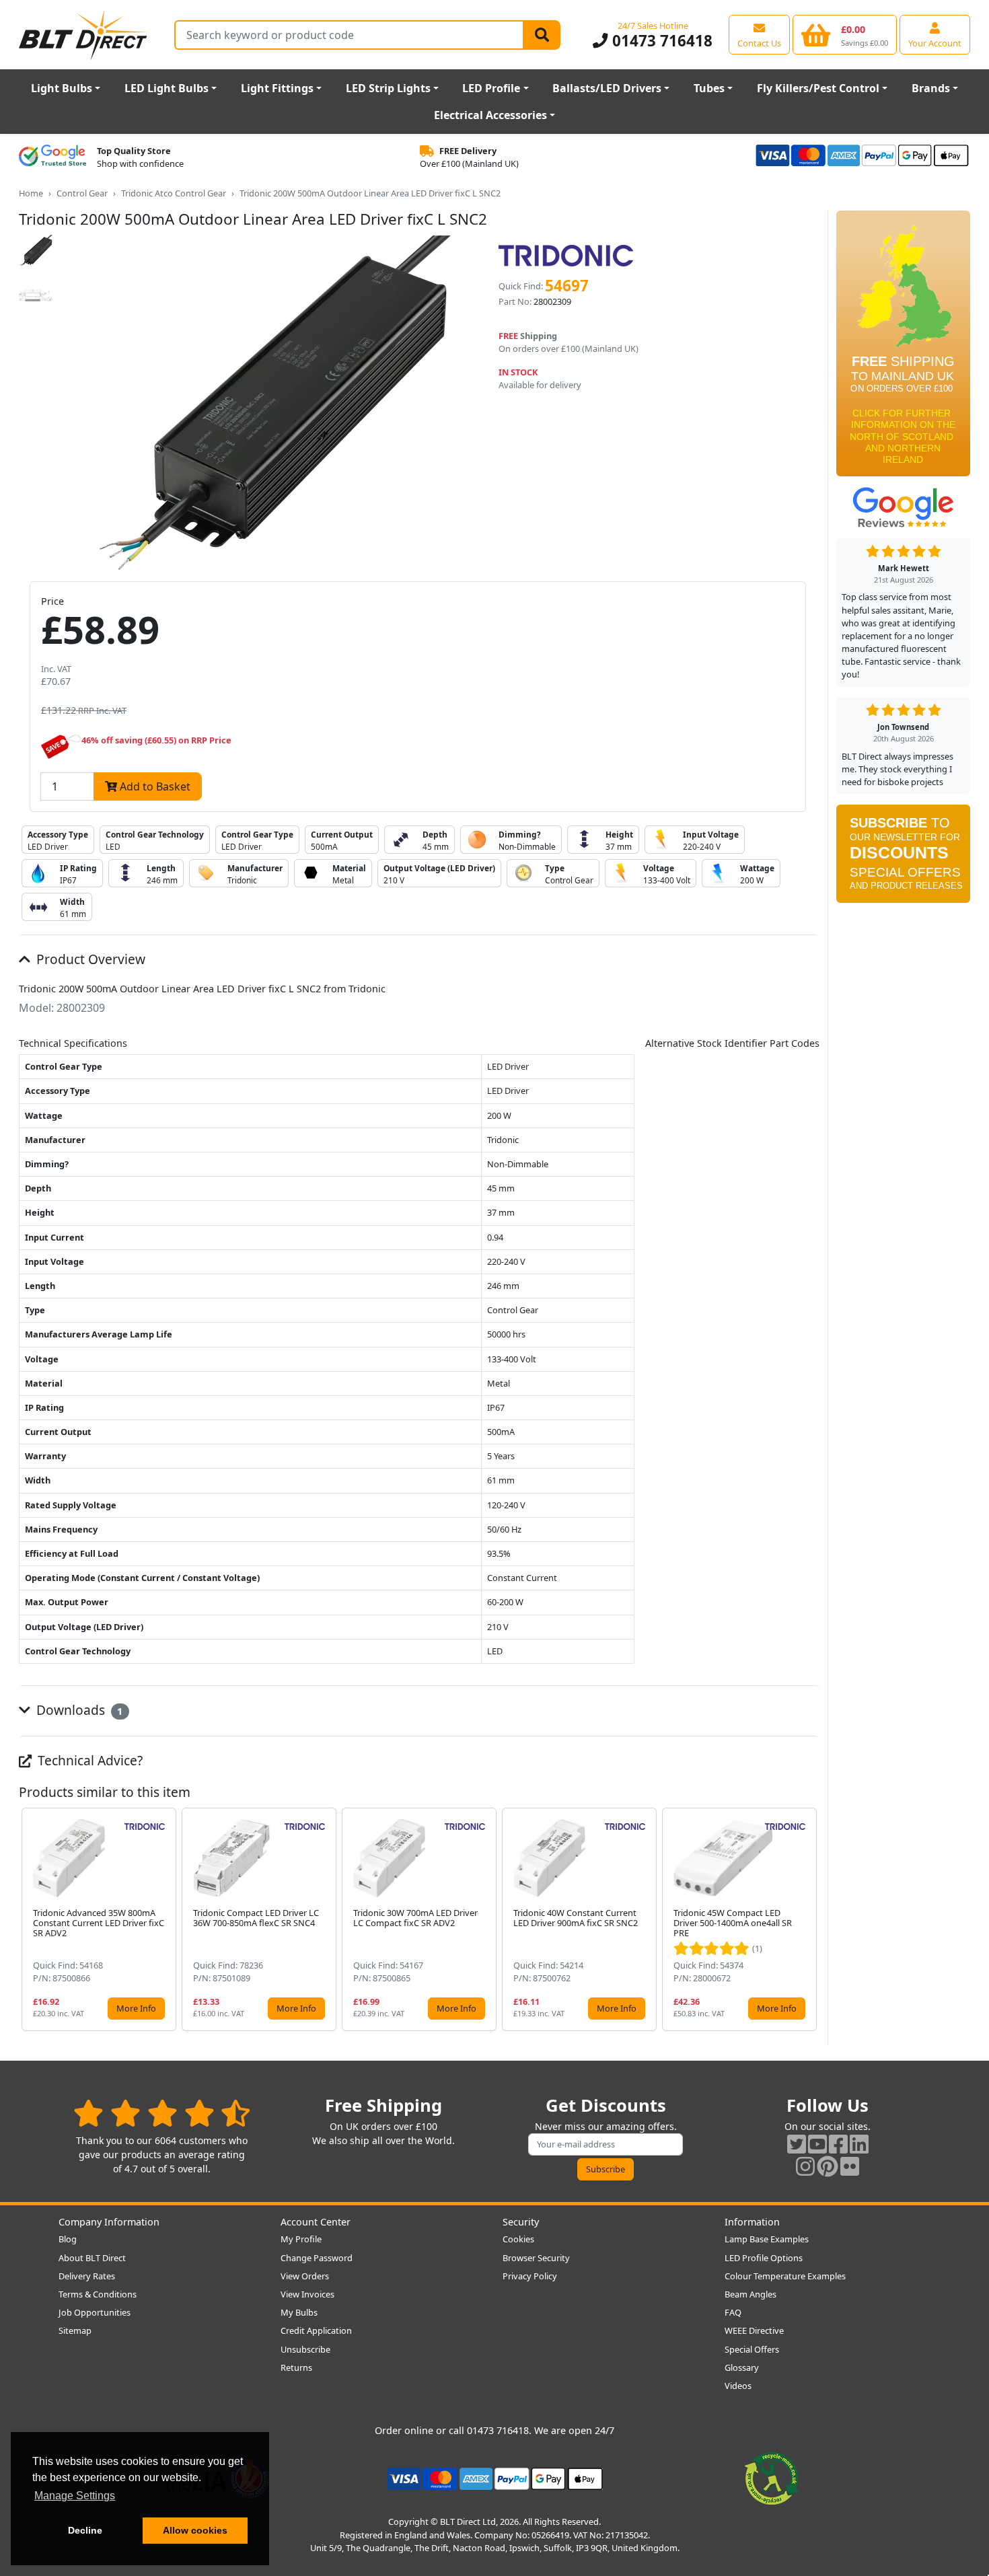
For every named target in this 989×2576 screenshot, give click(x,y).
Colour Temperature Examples (785, 2276)
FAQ (733, 2312)
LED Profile (491, 88)
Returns (296, 2367)
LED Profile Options (764, 2258)
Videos (738, 2386)
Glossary (742, 2367)
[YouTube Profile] (817, 2144)
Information (752, 2222)
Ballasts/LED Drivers (607, 88)
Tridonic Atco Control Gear (174, 193)
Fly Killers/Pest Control (818, 88)
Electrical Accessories (490, 115)
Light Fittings (277, 88)
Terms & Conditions (98, 2294)
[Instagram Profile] (805, 2166)
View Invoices (307, 2294)
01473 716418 (660, 41)
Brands (931, 88)
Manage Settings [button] (75, 2496)
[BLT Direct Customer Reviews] (162, 2113)
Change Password (317, 2258)
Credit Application (316, 2330)
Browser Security (536, 2258)
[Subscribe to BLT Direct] (903, 858)
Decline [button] (85, 2530)
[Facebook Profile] (838, 2144)
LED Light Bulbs (167, 88)
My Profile (301, 2239)
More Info (136, 2008)
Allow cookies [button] (195, 2530)
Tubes (709, 88)
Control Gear (82, 193)
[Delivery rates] (903, 348)
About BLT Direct (92, 2258)
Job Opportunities (95, 2312)
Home (31, 193)
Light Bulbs (62, 88)
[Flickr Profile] (850, 2166)
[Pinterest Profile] (828, 2166)
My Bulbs (299, 2312)
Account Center (316, 2222)
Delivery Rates (87, 2276)
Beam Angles (750, 2294)
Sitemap (75, 2330)
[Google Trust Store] (52, 157)
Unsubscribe (305, 2349)
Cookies (518, 2239)
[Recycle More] (772, 2478)
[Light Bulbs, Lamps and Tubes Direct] (83, 35)
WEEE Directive (754, 2330)
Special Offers (752, 2349)
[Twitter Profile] (797, 2144)
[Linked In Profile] (859, 2144)
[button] (809, 1919)
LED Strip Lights (388, 88)
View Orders (305, 2276)
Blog (68, 2239)
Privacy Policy (530, 2276)
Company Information (109, 2222)
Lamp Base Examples (767, 2239)
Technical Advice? (88, 1760)
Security (521, 2222)
